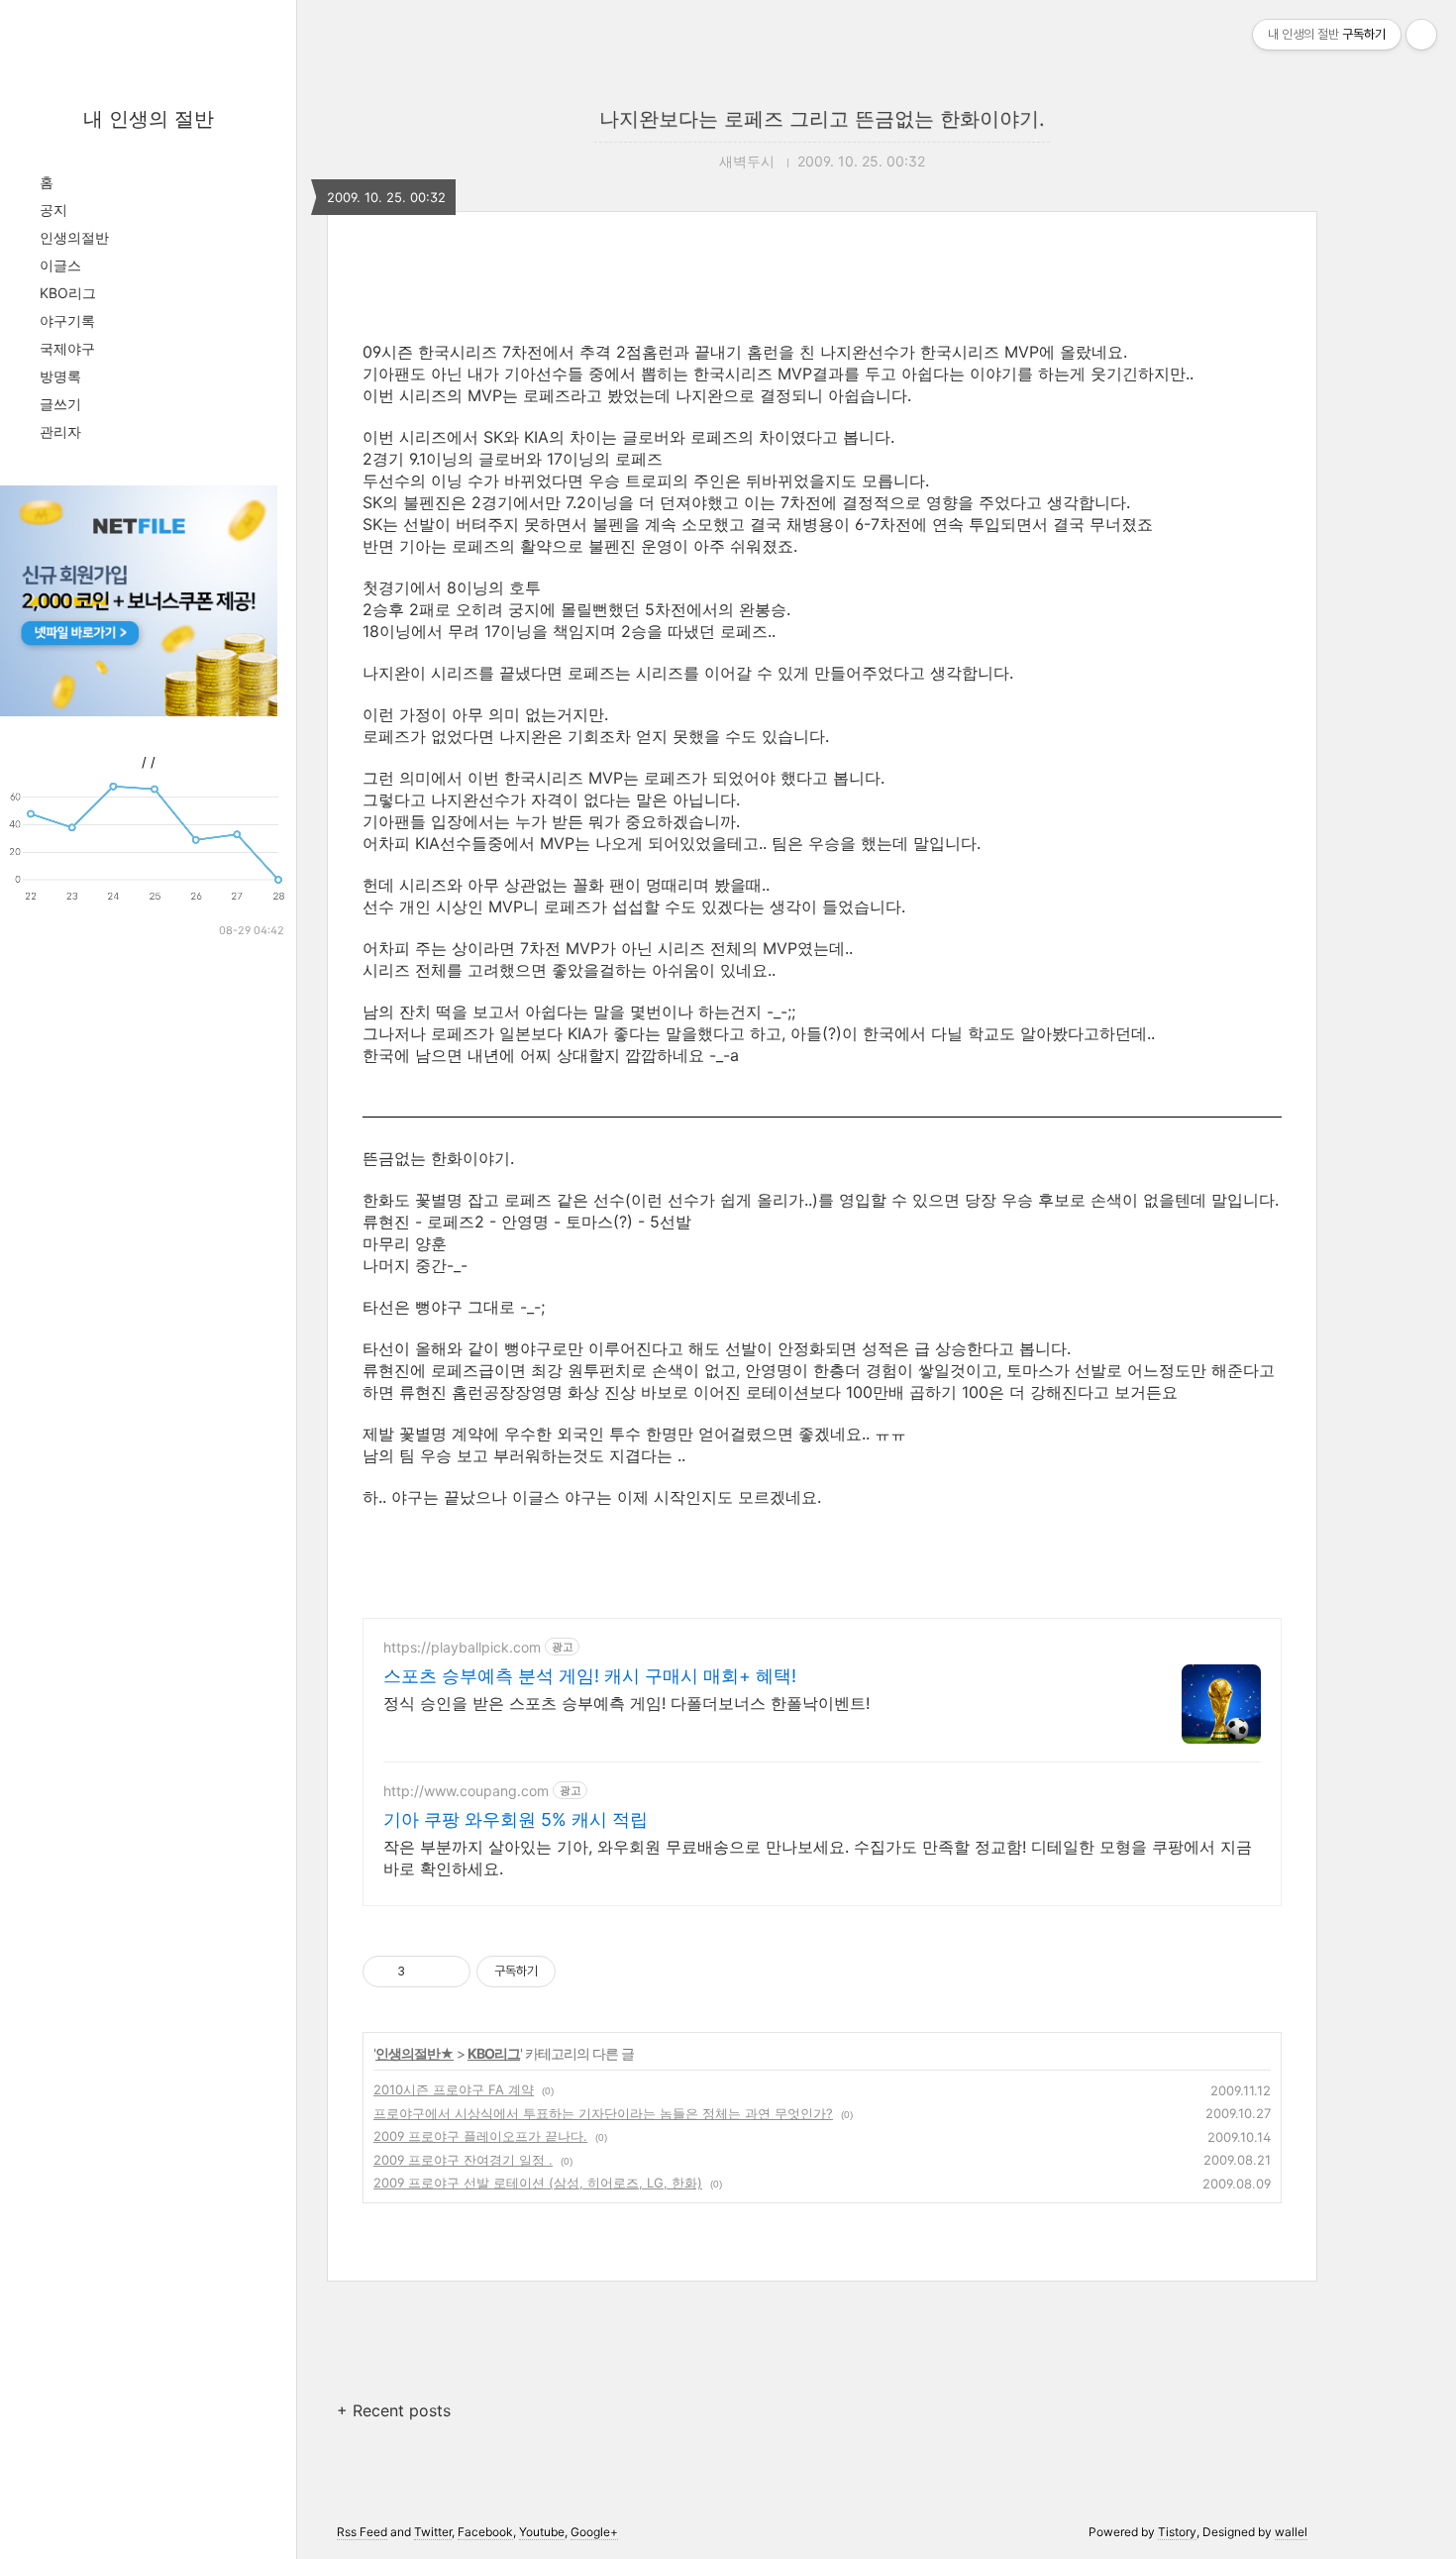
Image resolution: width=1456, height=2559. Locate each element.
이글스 (60, 265)
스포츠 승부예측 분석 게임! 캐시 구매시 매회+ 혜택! (590, 1676)
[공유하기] (423, 1972)
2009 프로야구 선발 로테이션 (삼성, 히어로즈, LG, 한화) (538, 2183)
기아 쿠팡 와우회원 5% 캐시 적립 (516, 1819)
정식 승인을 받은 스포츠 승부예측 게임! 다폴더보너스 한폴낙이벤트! (626, 1703)
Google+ (594, 2532)
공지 (53, 210)
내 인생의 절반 (149, 119)
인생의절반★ (415, 2053)
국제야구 (67, 348)
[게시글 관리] (448, 1972)
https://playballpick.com (462, 1647)
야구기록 (67, 320)
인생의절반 (74, 237)
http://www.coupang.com (466, 1791)
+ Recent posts (394, 2410)
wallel (1291, 2532)
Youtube (542, 2532)
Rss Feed (362, 2532)
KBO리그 (68, 293)
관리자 (60, 431)
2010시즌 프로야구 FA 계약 (454, 2089)
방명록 (60, 376)
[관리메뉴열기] (1421, 35)
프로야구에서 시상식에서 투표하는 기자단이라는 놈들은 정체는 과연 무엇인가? (603, 2113)
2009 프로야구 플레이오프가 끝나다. (480, 2136)
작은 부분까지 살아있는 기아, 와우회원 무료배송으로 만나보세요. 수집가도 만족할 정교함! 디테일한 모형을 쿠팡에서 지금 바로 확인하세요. (818, 1858)
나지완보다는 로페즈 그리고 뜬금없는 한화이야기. (822, 119)
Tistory (1177, 2532)
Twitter (433, 2532)
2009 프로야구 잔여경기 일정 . (463, 2160)
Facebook (485, 2532)
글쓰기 (60, 404)
